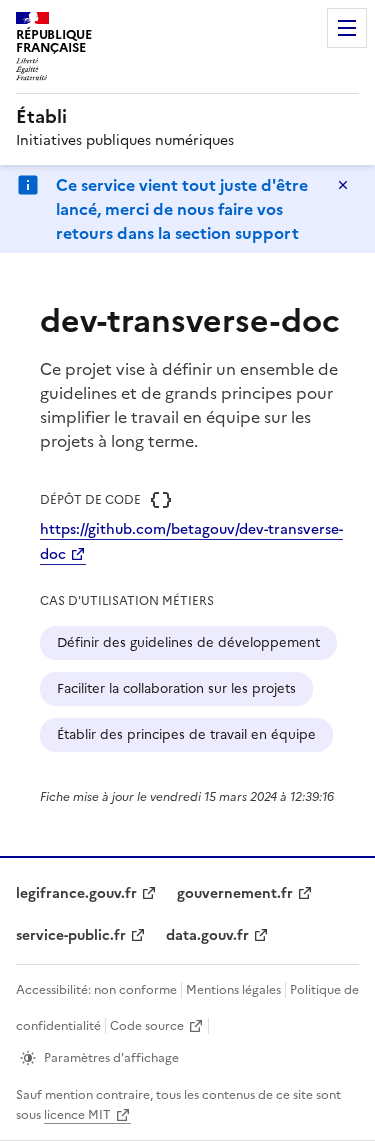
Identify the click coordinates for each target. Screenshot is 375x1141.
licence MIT (77, 1115)
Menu (347, 28)
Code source (147, 1026)
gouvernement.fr (235, 893)
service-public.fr (71, 935)
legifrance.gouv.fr (76, 893)
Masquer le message (343, 185)
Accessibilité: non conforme (96, 990)
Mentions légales (233, 990)
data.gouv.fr (207, 935)
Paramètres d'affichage (111, 1058)
